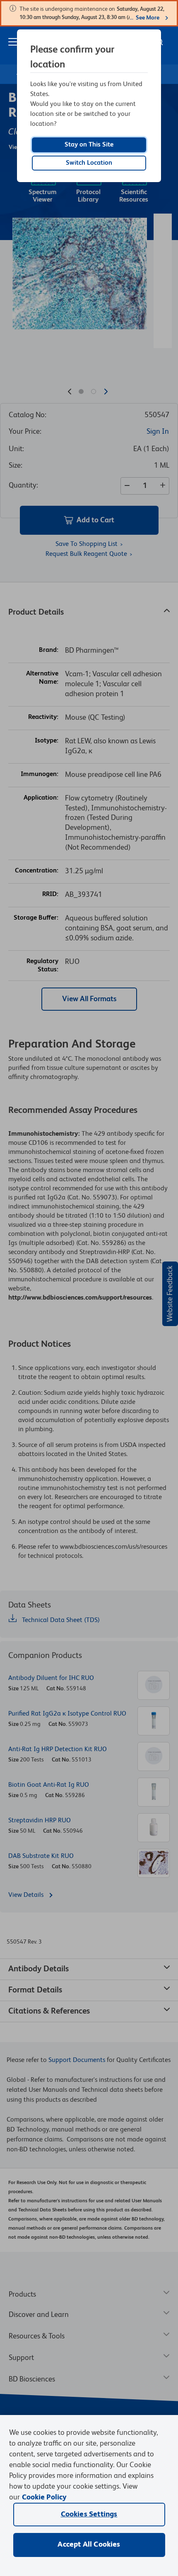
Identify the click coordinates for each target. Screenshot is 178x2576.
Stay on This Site (89, 145)
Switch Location (89, 163)
